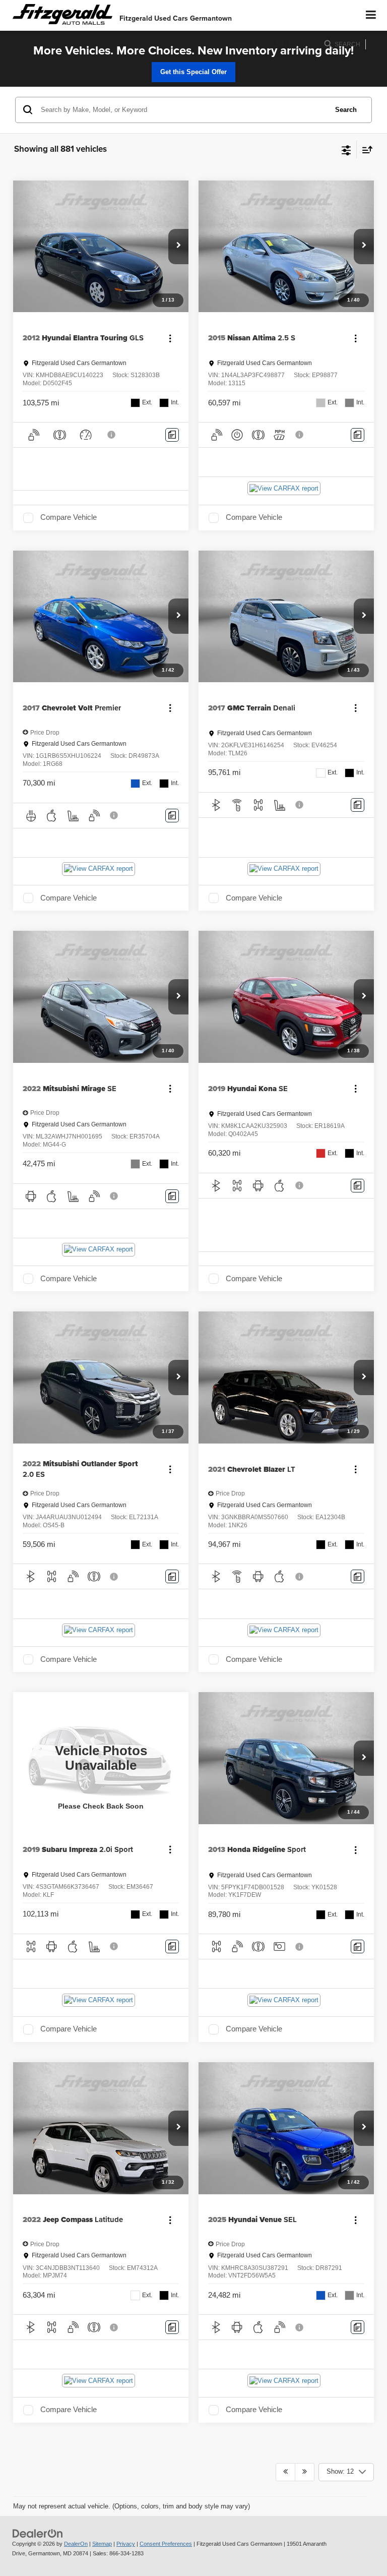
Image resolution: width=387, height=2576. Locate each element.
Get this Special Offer (193, 72)
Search (346, 110)
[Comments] (172, 435)
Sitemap (102, 2544)
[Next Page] (305, 2472)
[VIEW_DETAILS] (101, 1758)
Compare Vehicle (69, 517)
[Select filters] (346, 149)
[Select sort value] (365, 149)
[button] (178, 247)
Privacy (126, 2544)
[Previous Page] (285, 2472)
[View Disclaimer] (112, 435)
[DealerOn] (38, 2533)
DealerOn (76, 2544)
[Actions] (170, 338)
